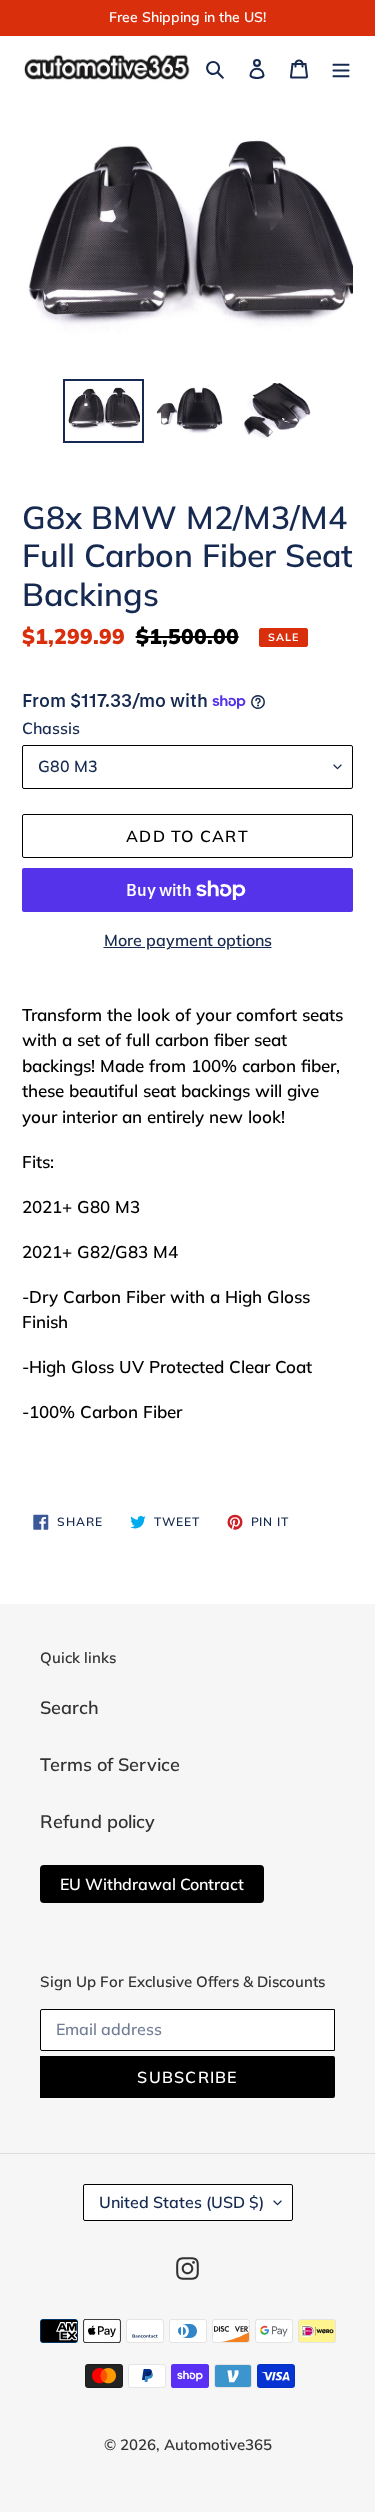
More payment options (188, 940)
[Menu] (341, 66)
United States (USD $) (181, 2202)
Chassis (51, 728)
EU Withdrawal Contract (152, 1884)
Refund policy (97, 1821)
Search (69, 1707)
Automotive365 (218, 2444)
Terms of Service (110, 1764)
